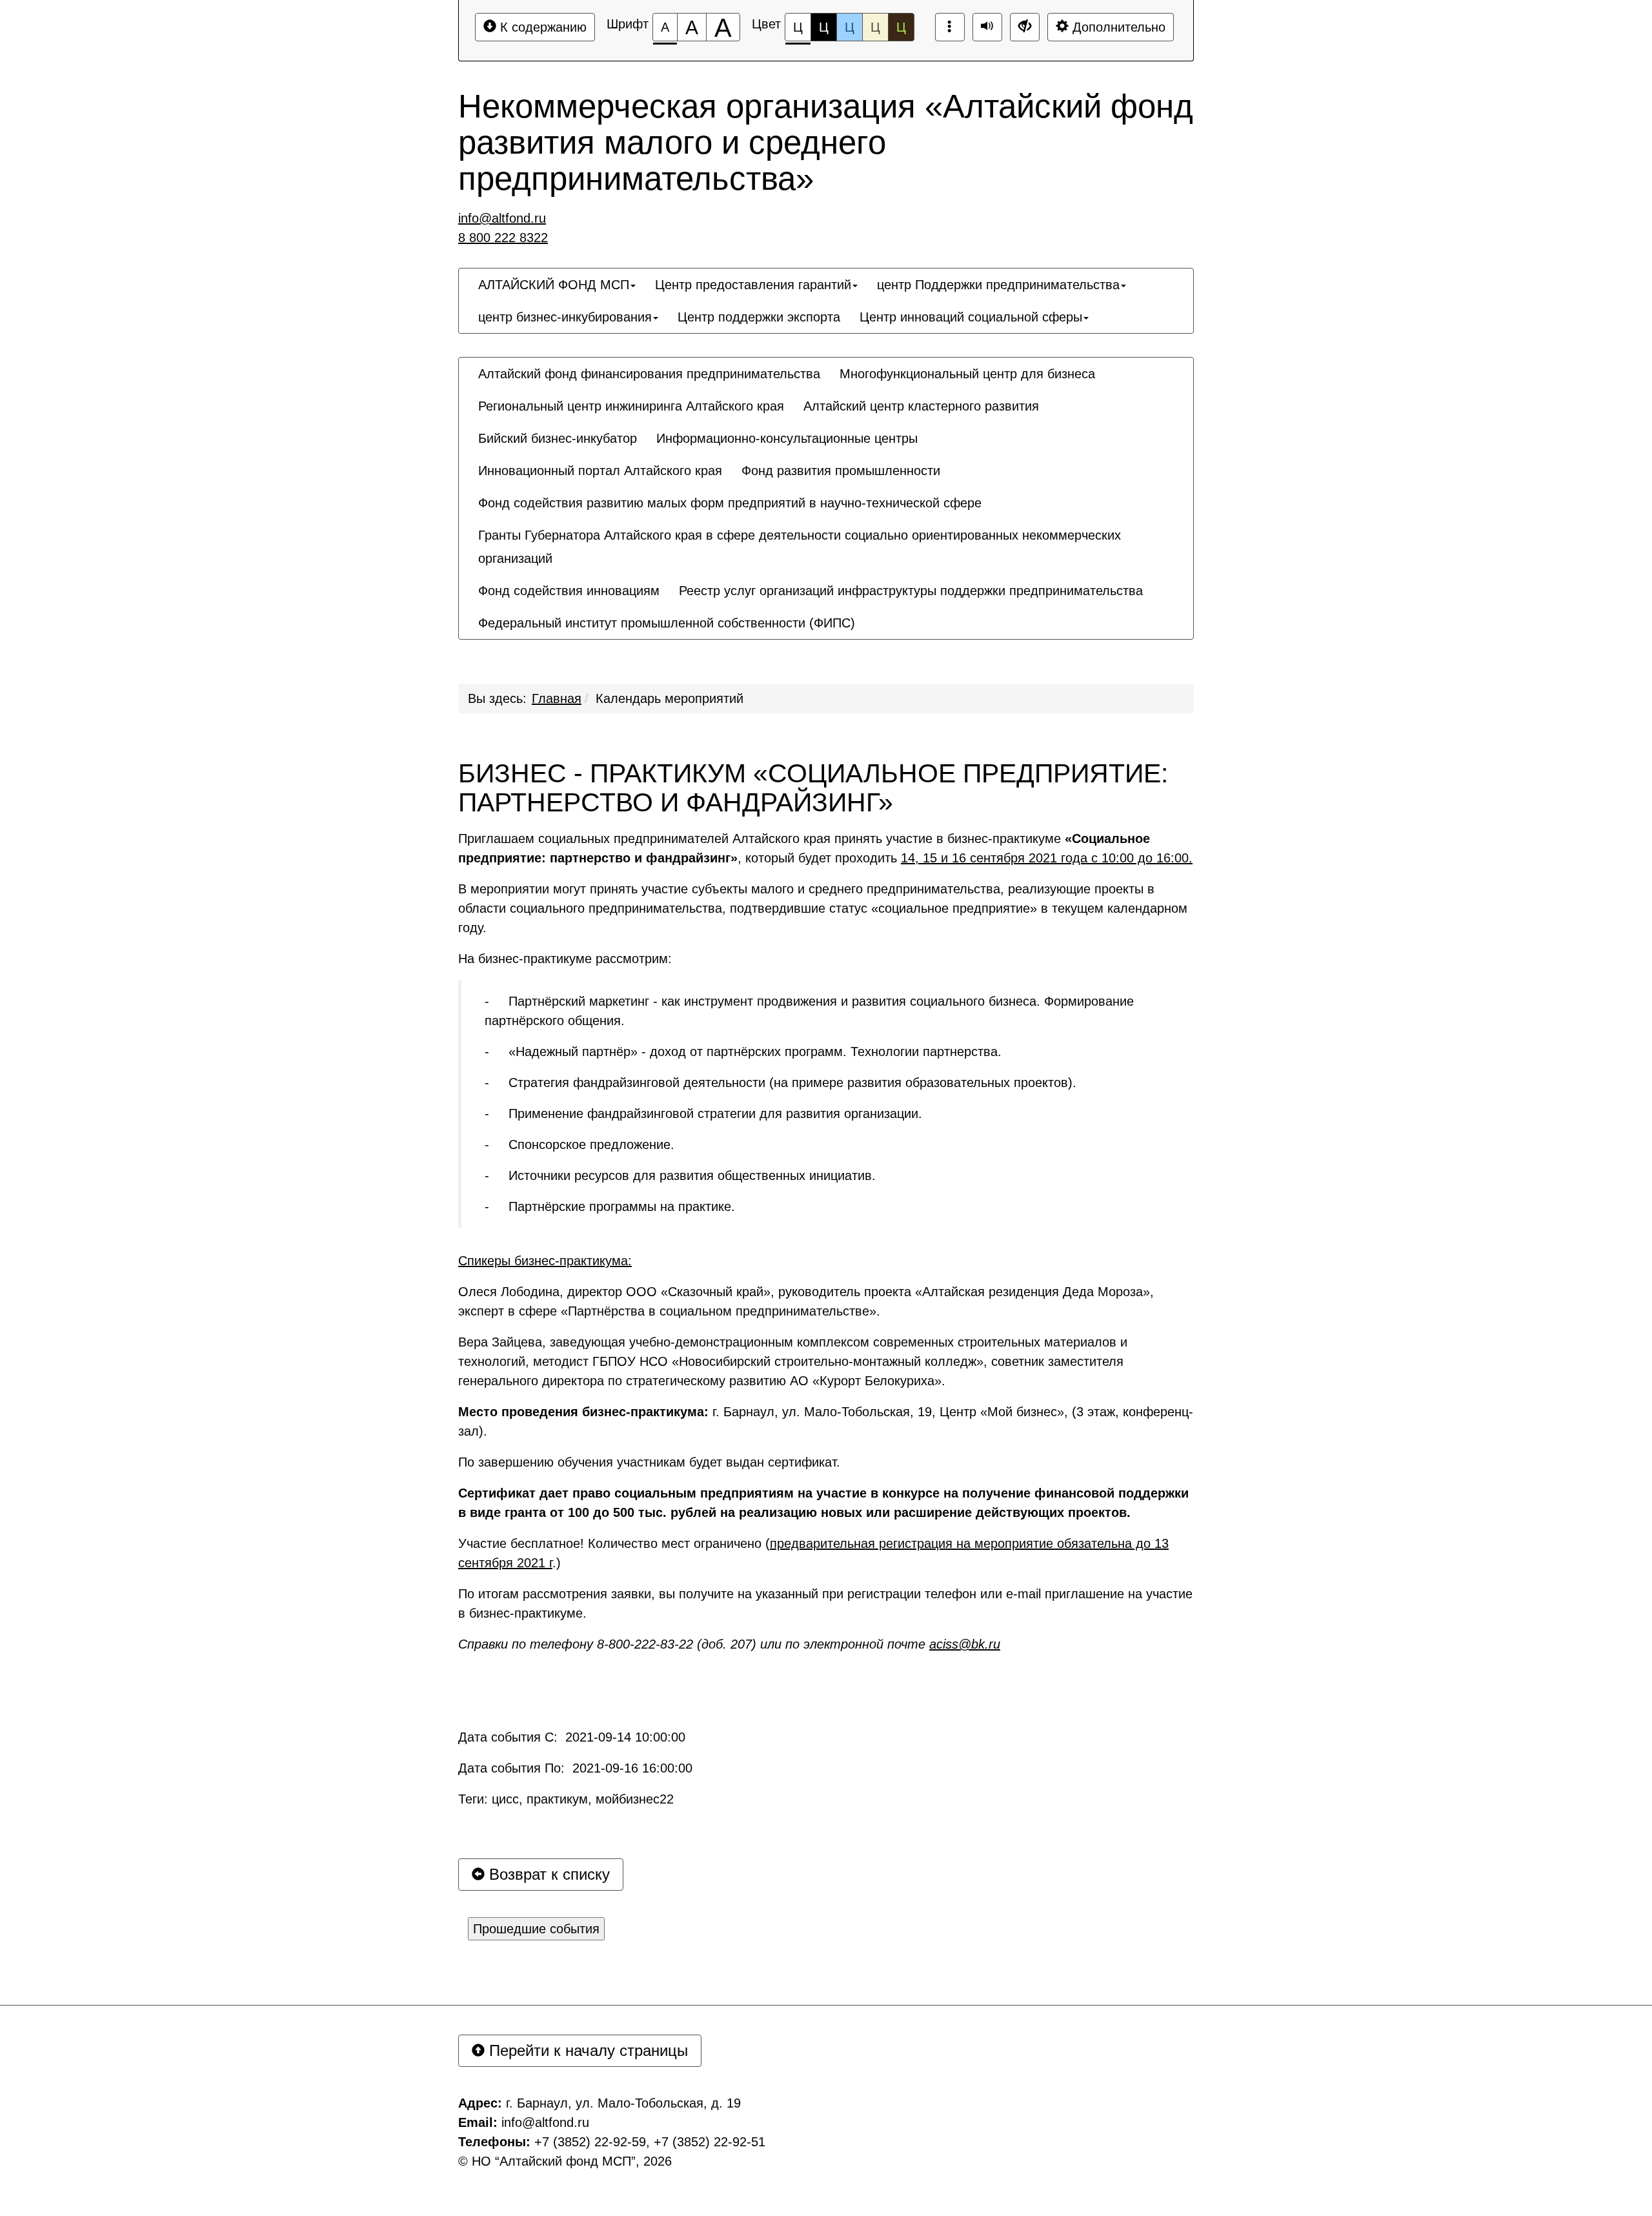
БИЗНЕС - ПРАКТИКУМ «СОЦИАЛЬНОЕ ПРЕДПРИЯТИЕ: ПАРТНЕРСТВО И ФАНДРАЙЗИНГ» (813, 788)
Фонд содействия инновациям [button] (569, 591)
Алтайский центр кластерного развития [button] (921, 406)
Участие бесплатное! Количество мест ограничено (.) (813, 1553)
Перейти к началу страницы (586, 2050)
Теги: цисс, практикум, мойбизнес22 (566, 1799)
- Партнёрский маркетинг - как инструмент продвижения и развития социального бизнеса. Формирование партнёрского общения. (809, 1011)
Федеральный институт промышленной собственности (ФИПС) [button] (667, 623)
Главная (557, 698)
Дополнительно (1117, 27)
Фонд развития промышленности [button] (841, 471)
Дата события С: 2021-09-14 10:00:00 (572, 1737)
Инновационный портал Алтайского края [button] (600, 471)
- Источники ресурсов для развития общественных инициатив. (680, 1175)
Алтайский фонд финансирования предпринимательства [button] (649, 374)
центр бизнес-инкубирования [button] (565, 317)
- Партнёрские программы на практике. (610, 1206)
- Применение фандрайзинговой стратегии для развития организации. (703, 1113)
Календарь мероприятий (670, 698)
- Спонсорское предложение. (579, 1144)
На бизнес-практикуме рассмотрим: (565, 959)
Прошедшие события (536, 1929)
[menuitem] (557, 285)
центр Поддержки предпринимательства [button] (998, 285)
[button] (874, 611)
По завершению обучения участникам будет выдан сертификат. (649, 1462)
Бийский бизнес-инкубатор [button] (558, 438)
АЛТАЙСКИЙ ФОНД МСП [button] (554, 285)
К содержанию (541, 27)
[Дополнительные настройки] (1025, 27)
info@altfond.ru (502, 218)
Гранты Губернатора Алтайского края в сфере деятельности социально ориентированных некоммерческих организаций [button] (800, 547)
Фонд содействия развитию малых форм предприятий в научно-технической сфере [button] (730, 503)
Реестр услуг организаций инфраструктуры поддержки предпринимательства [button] (911, 591)
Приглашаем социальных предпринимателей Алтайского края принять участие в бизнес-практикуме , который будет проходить (825, 848)
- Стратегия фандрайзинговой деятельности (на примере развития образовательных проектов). (781, 1083)
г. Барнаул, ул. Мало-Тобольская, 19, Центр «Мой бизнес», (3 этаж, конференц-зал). (826, 1421)
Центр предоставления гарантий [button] (753, 285)
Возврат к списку (547, 1874)
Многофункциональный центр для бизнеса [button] (967, 374)
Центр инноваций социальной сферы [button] (971, 317)
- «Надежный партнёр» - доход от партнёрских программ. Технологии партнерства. (743, 1052)
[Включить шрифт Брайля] (950, 27)
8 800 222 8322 (503, 238)
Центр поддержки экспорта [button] (759, 317)
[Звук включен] (987, 27)
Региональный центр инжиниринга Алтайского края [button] (631, 406)
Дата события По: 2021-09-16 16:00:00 (575, 1768)
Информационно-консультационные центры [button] (787, 438)
